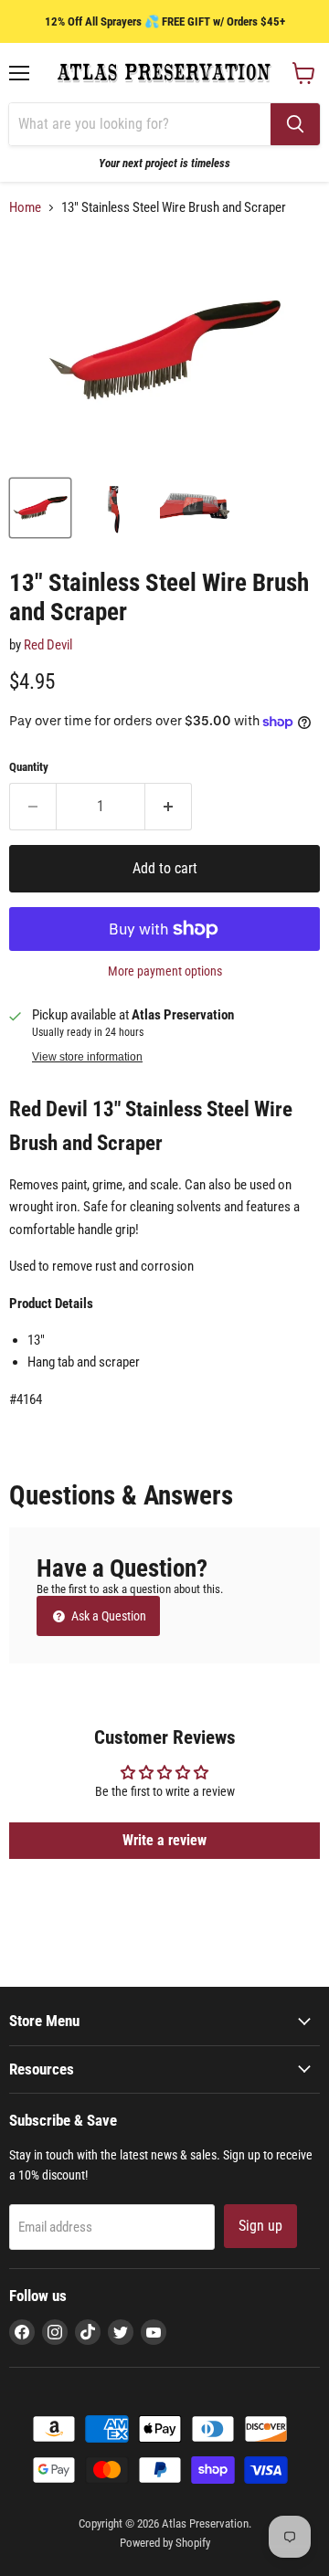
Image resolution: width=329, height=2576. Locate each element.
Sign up (260, 2226)
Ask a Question (107, 1616)
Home (25, 208)
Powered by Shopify (165, 2543)
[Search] (295, 124)
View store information (87, 1057)
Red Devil (48, 645)
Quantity (29, 767)
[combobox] (140, 124)
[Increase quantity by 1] (169, 807)
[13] (40, 508)
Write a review (164, 1840)
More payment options (165, 971)
